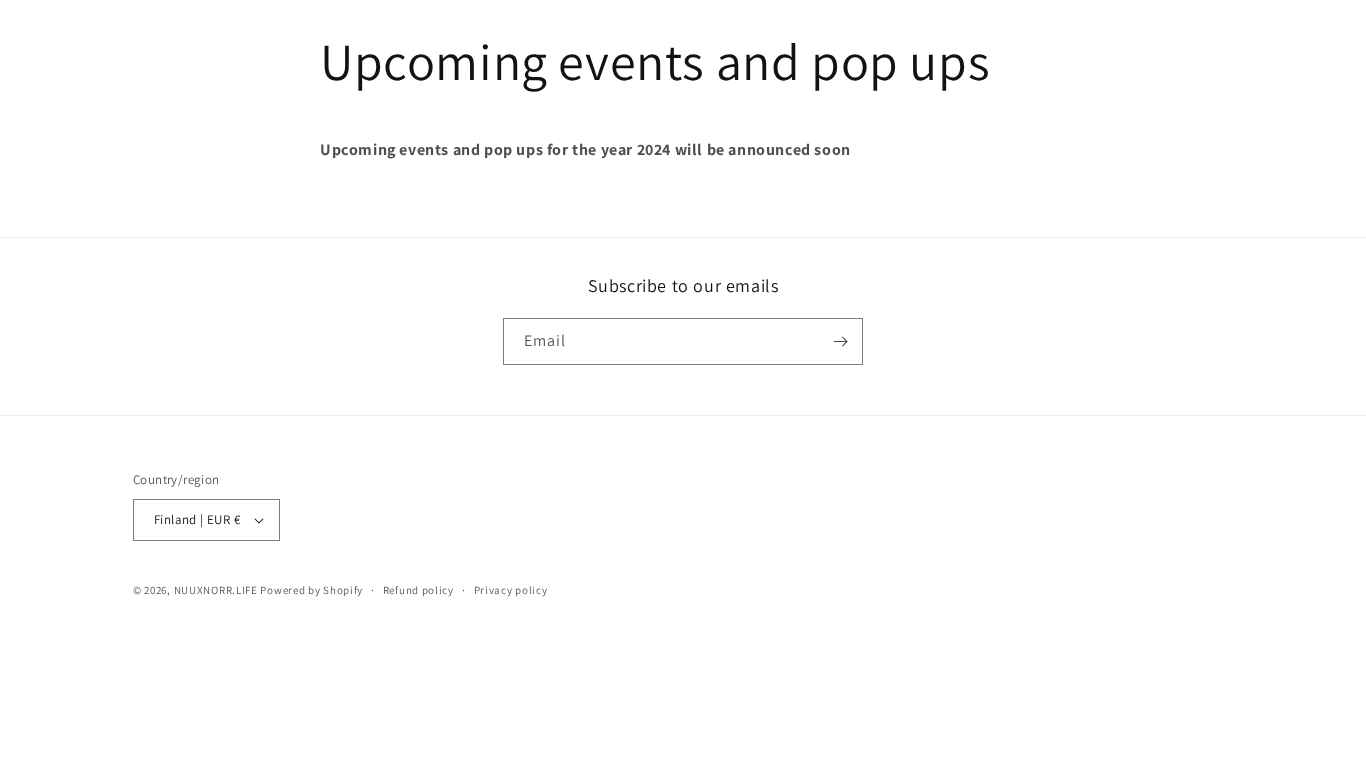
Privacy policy (511, 590)
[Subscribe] (840, 341)
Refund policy (418, 590)
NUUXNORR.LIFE (216, 590)
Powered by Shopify (311, 590)
